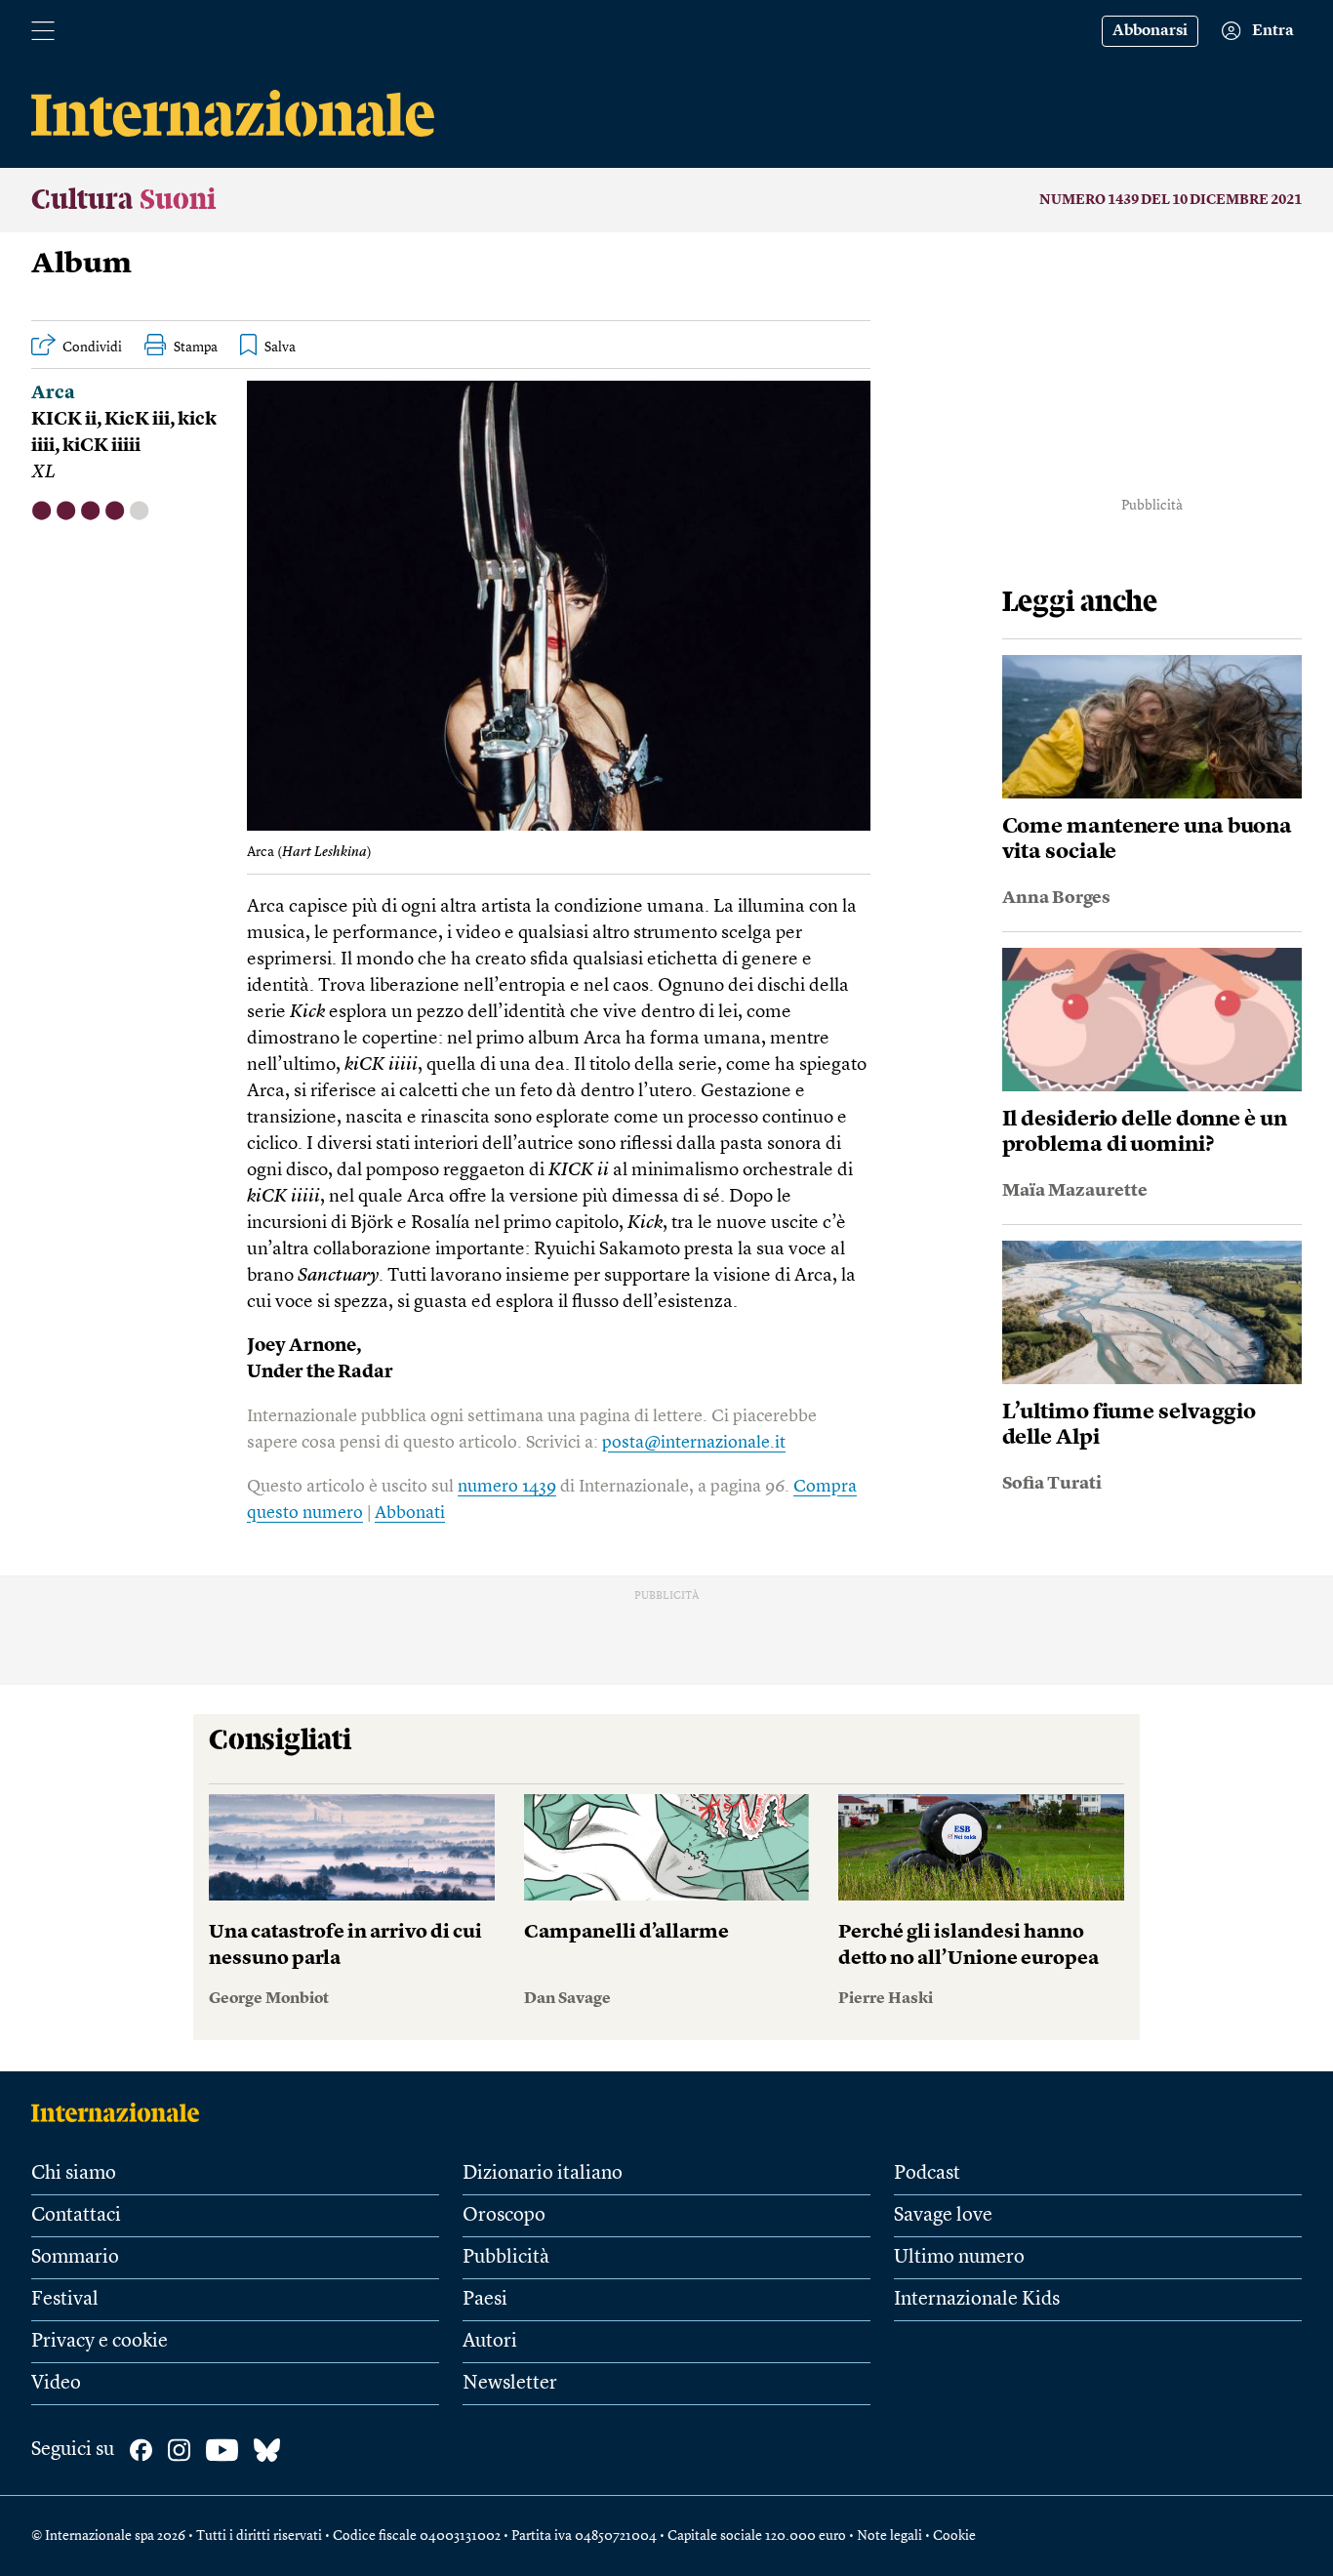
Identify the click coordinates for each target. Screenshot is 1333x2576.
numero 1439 (507, 1487)
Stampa (196, 348)
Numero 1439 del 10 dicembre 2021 (1171, 200)
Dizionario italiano (543, 2174)
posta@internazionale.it (694, 1443)
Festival (65, 2300)
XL (43, 473)
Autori (490, 2342)
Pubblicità (506, 2258)
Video (56, 2384)
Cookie (954, 2536)
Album (81, 265)
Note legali (889, 2536)
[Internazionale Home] (121, 2112)
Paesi (485, 2300)
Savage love (943, 2216)
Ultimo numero (959, 2258)
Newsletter (510, 2384)
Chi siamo (74, 2174)
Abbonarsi (1150, 31)
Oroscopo (504, 2216)
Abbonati (410, 1513)
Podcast (927, 2174)
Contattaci (76, 2216)
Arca (53, 394)
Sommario (75, 2258)
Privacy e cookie (100, 2342)
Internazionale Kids (977, 2300)
